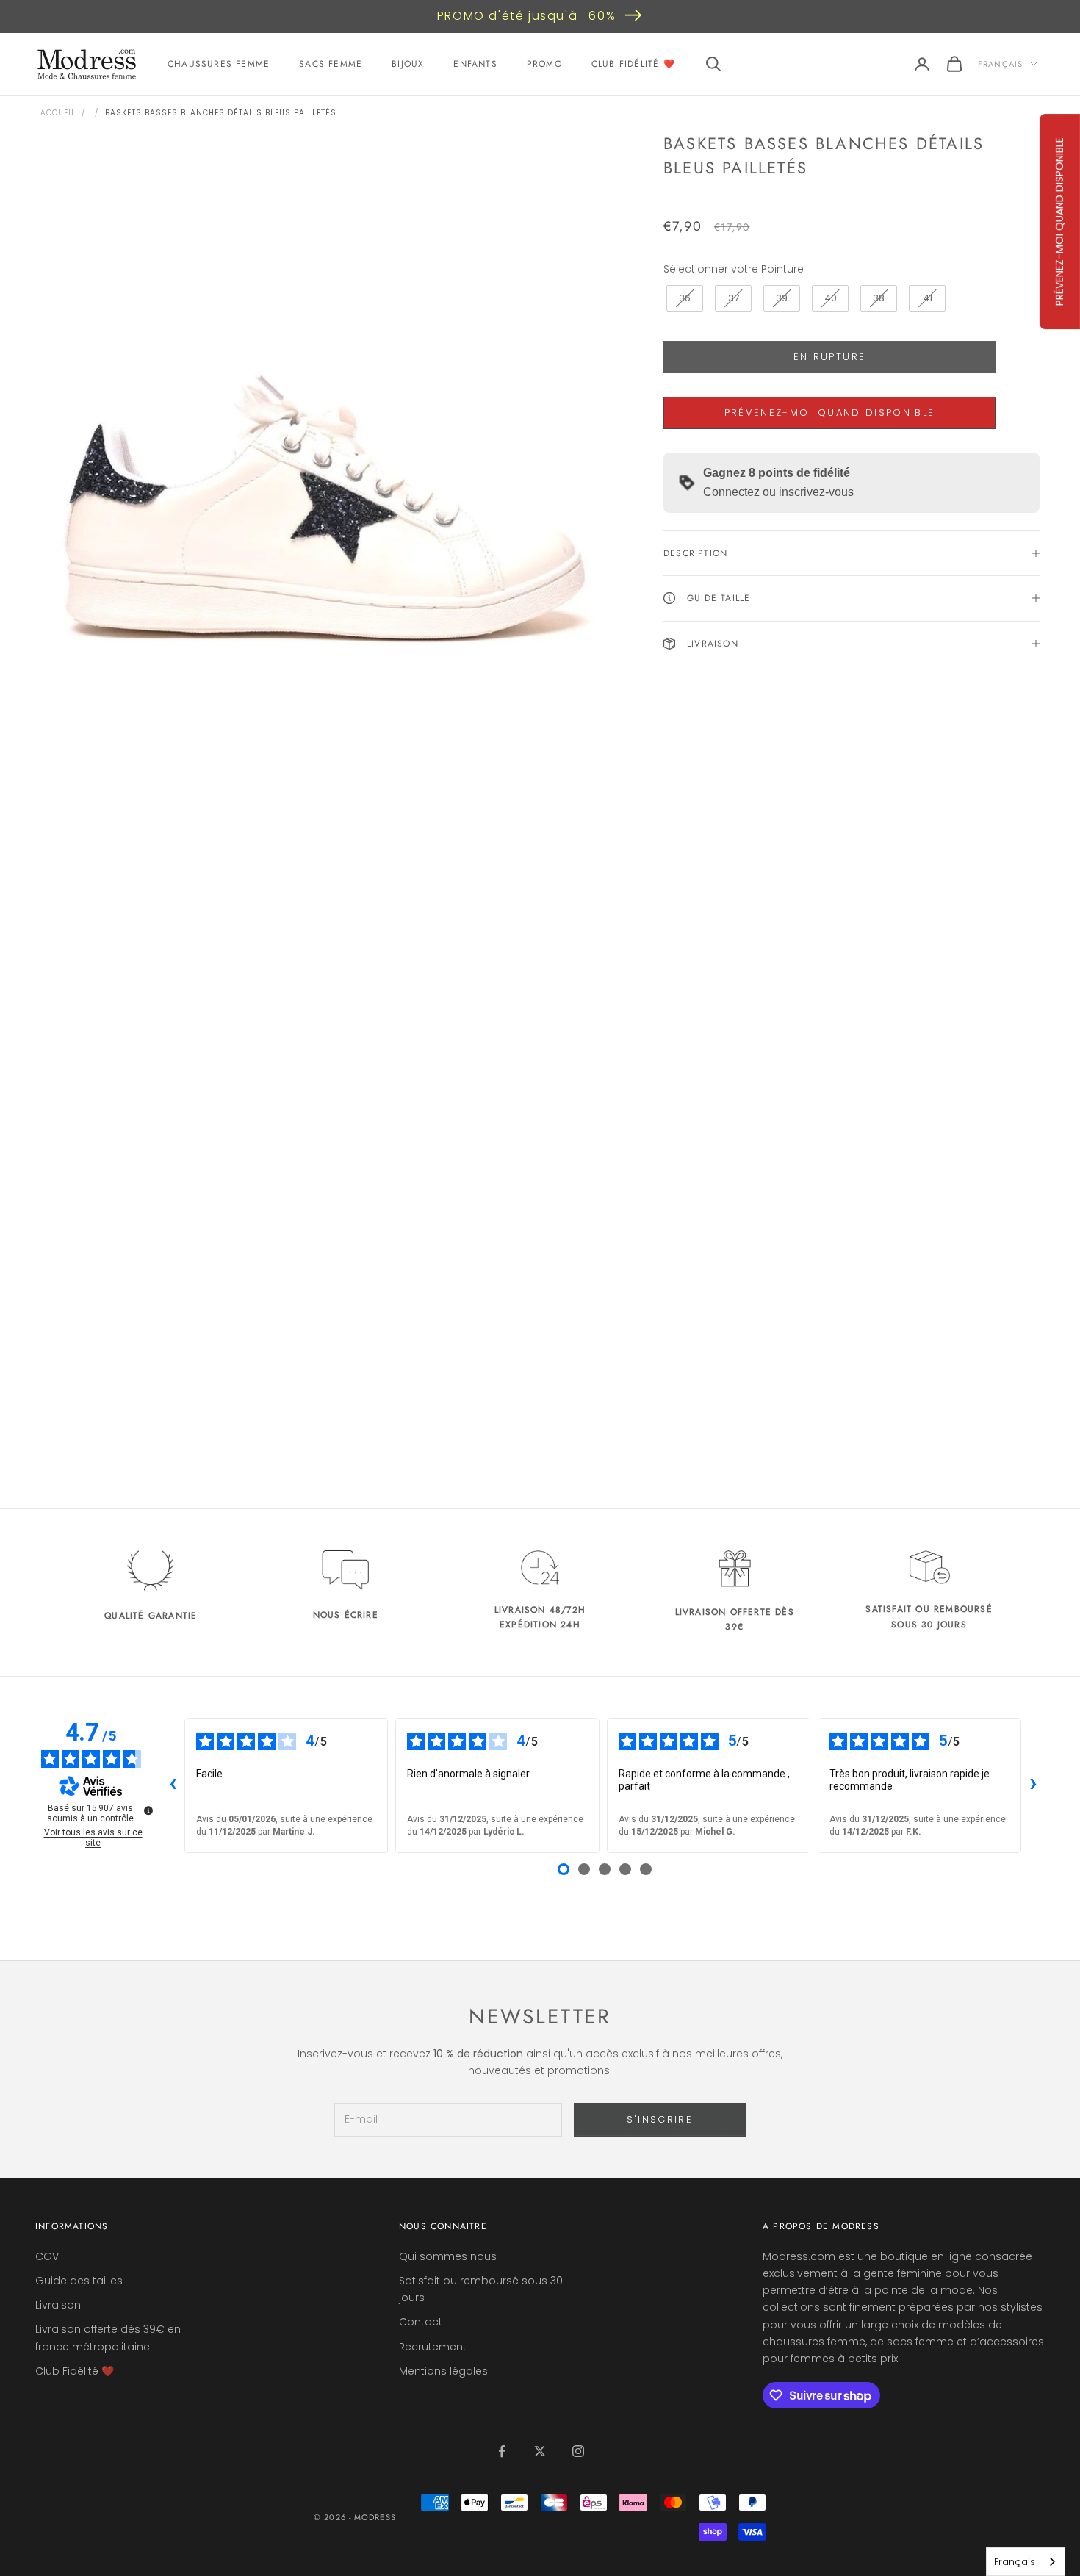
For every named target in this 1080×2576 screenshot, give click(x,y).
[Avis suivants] (1033, 1785)
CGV (47, 2256)
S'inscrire (660, 2119)
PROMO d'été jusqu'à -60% (526, 16)
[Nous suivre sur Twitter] (540, 2451)
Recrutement (433, 2347)
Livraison (58, 2305)
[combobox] (1026, 2562)
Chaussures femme (219, 64)
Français (1000, 64)
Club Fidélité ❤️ (633, 64)
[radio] (683, 298)
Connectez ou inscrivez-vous (778, 492)
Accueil (58, 113)
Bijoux (408, 64)
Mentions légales (443, 2371)
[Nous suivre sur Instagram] (578, 2451)
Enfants (475, 64)
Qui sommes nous (448, 2256)
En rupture (829, 357)
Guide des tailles (79, 2281)
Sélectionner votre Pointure (734, 268)
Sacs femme (331, 64)
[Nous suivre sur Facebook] (502, 2451)
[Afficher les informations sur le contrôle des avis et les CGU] (148, 1810)
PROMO (544, 64)
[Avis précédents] (173, 1785)
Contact (421, 2322)
